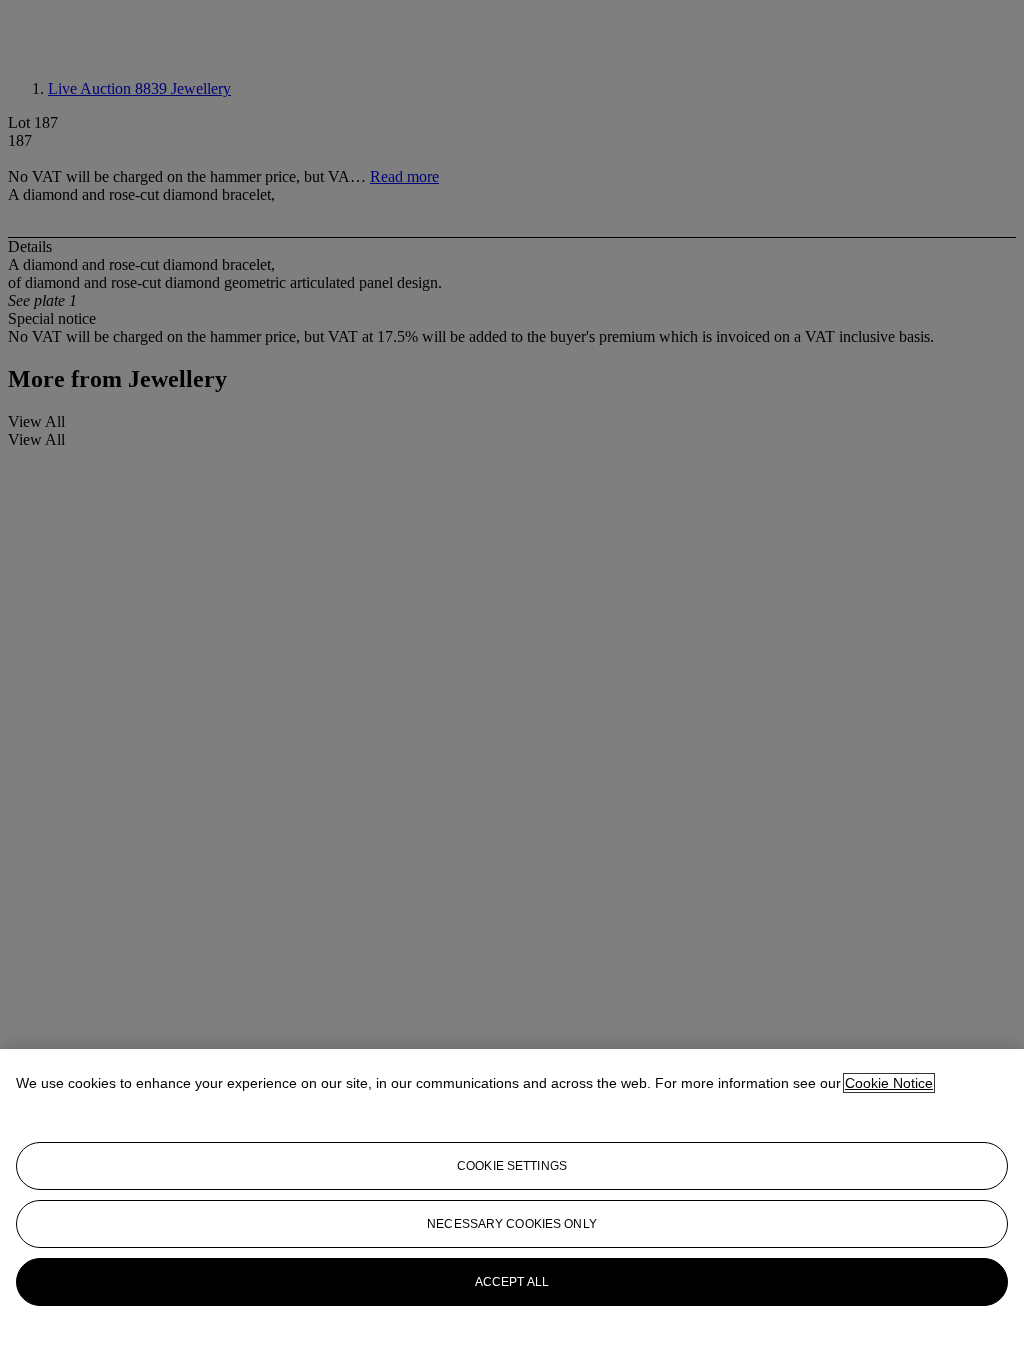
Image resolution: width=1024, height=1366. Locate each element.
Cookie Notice (889, 1083)
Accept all (512, 1282)
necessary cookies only (512, 1224)
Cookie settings (512, 1166)
